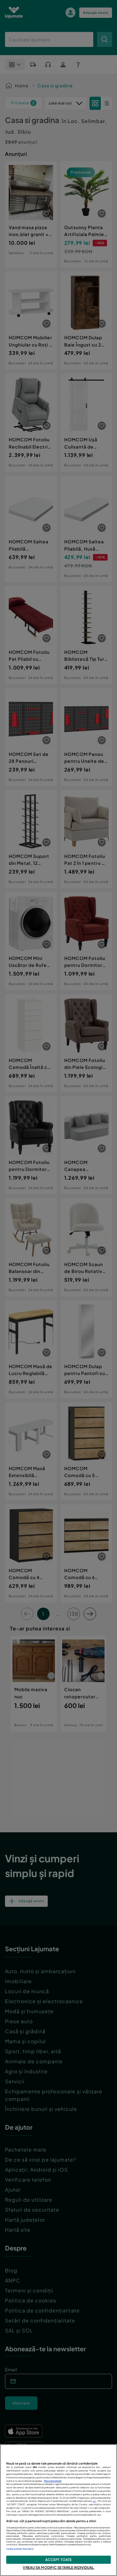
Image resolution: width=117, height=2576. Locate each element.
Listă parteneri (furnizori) (20, 2549)
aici (95, 2501)
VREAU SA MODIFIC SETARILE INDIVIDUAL (58, 2567)
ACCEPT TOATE (58, 2559)
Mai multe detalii (53, 2481)
